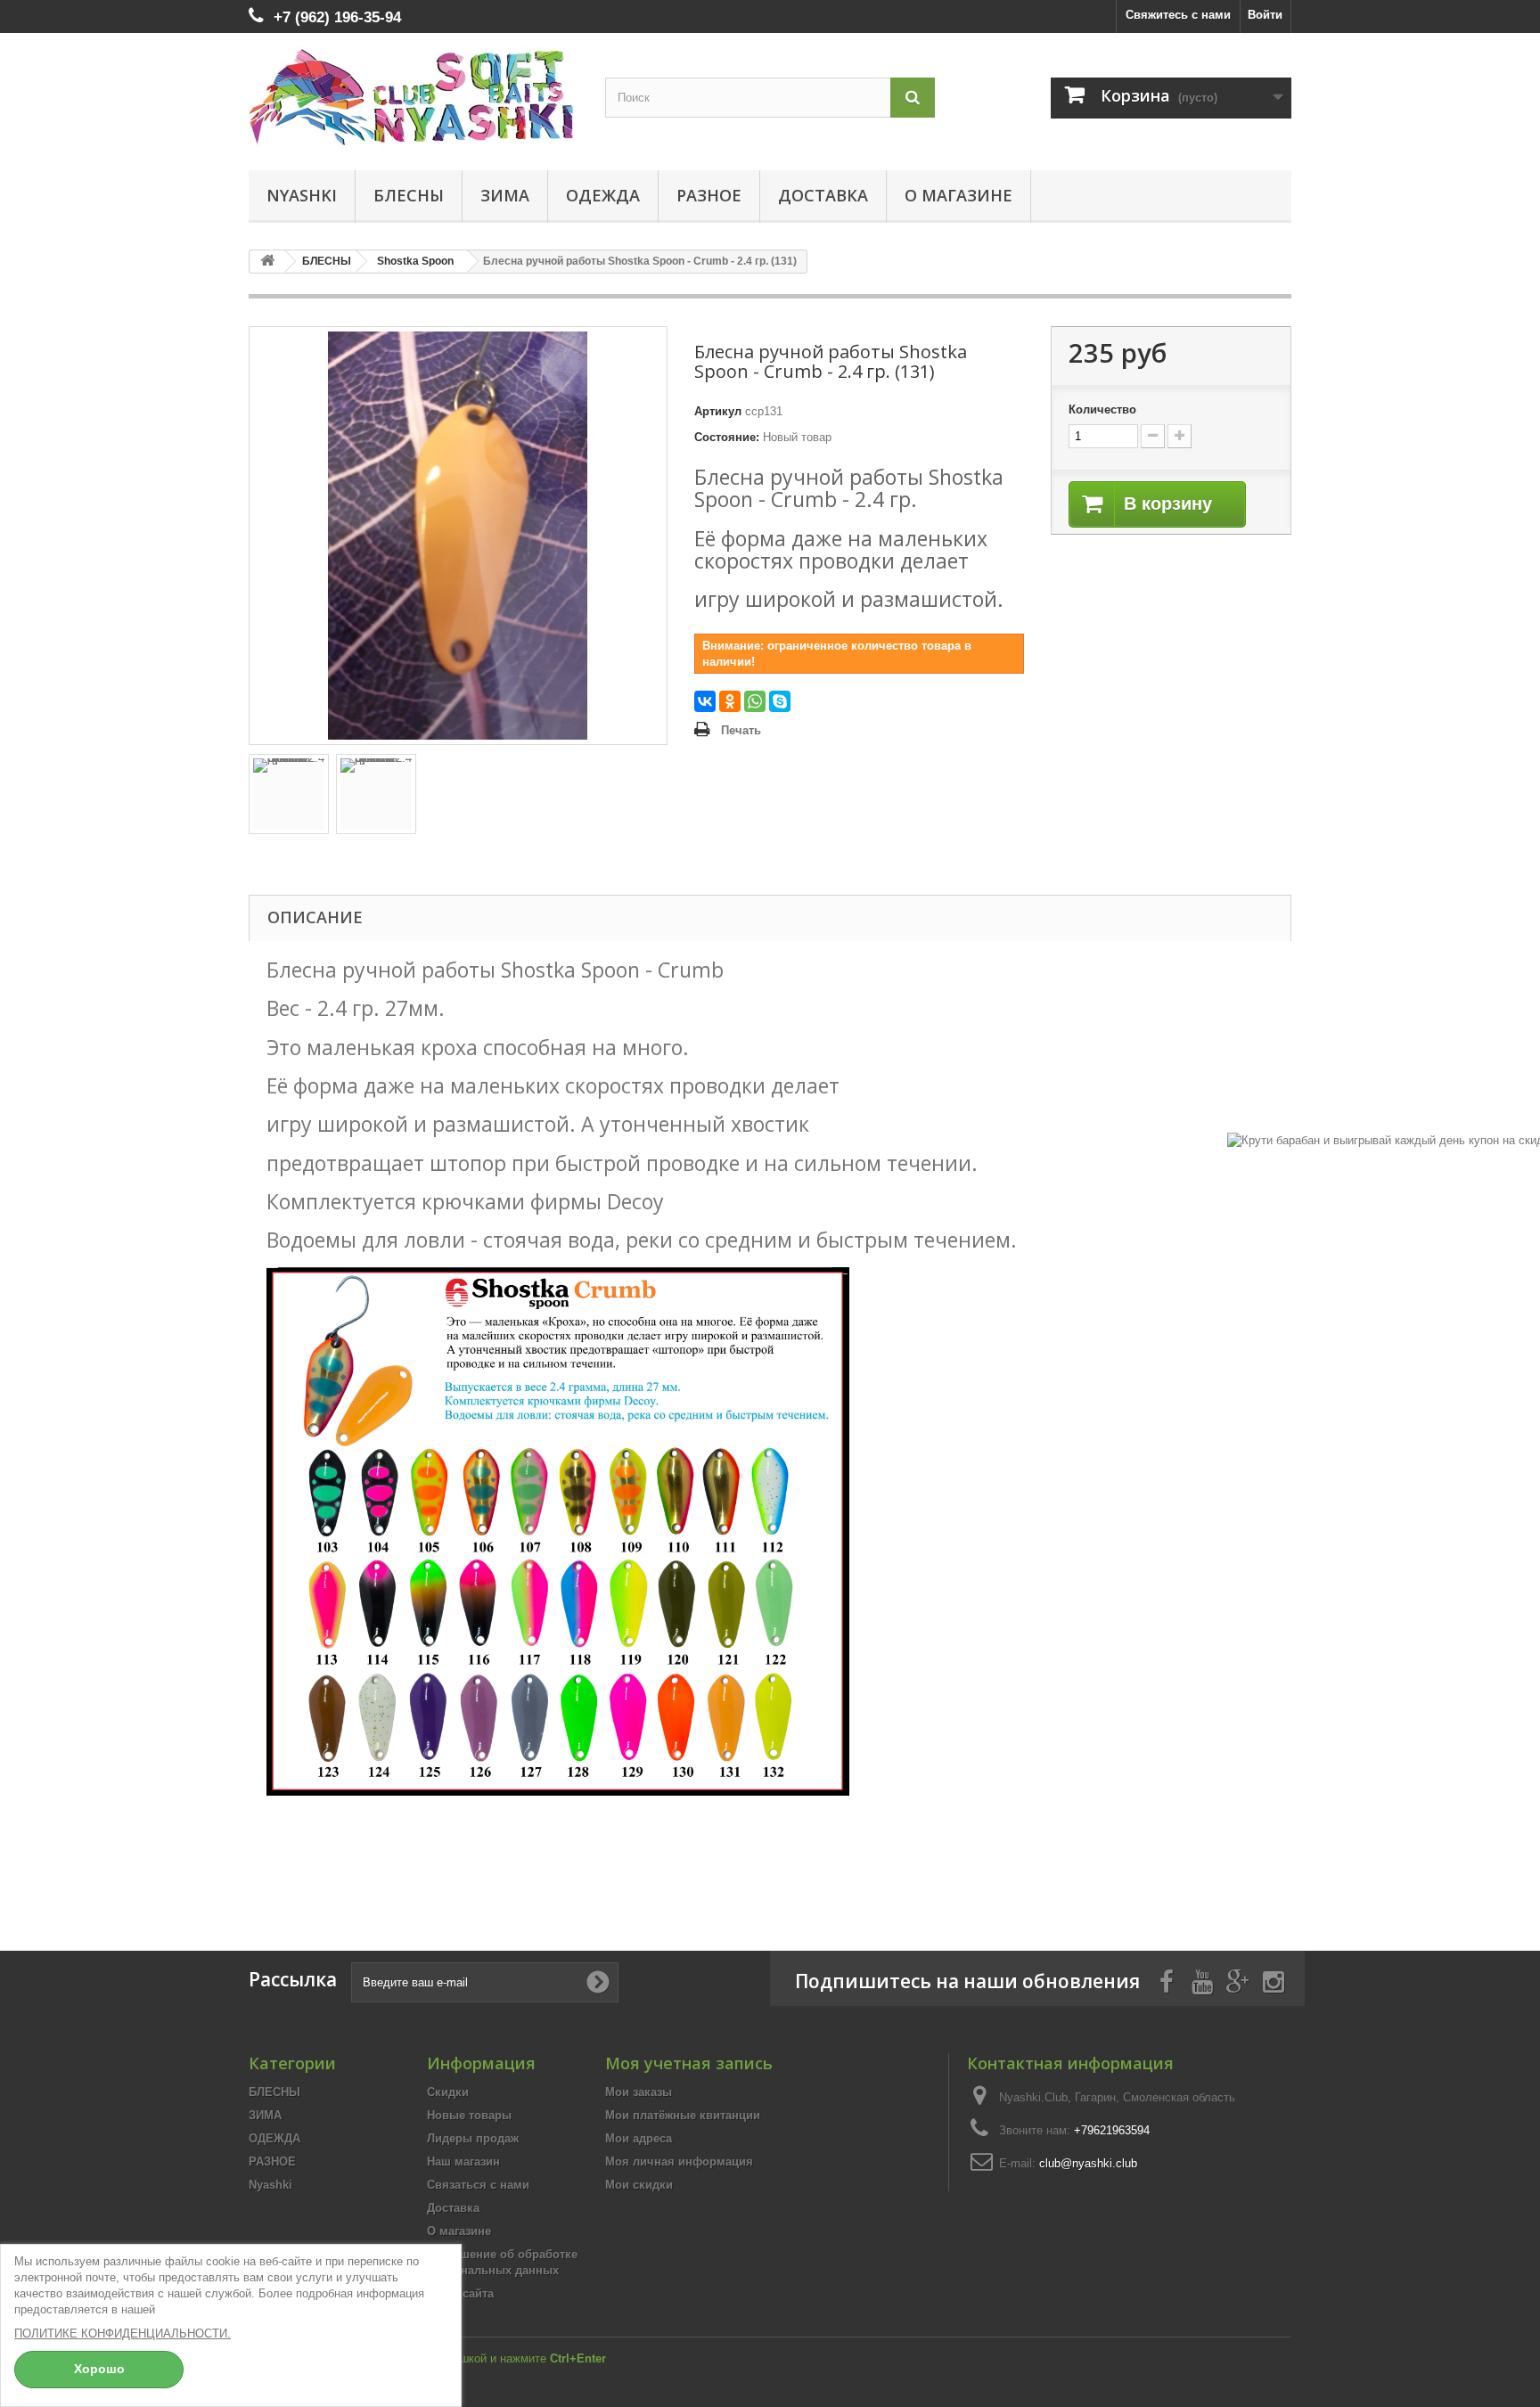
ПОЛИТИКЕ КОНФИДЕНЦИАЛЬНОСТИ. (123, 2333)
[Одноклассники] (730, 701)
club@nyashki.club (1088, 2163)
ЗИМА (505, 195)
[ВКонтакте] (705, 701)
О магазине (958, 195)
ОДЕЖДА (603, 195)
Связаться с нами (478, 2185)
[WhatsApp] (755, 701)
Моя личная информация (679, 2161)
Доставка (823, 195)
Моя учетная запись (689, 2063)
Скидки (448, 2092)
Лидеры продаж (473, 2138)
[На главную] (267, 262)
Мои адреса (639, 2138)
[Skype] (780, 701)
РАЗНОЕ (709, 195)
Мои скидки (639, 2185)
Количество (1102, 409)
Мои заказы (639, 2092)
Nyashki (302, 195)
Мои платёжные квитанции (683, 2115)
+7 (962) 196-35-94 (337, 17)
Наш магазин (463, 2161)
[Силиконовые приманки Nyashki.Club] (414, 97)
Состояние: (727, 437)
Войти (1265, 15)
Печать (741, 730)
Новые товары (469, 2115)
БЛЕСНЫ (409, 195)
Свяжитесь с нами (1178, 15)
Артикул (718, 411)
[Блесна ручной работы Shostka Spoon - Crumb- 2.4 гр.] (289, 794)
